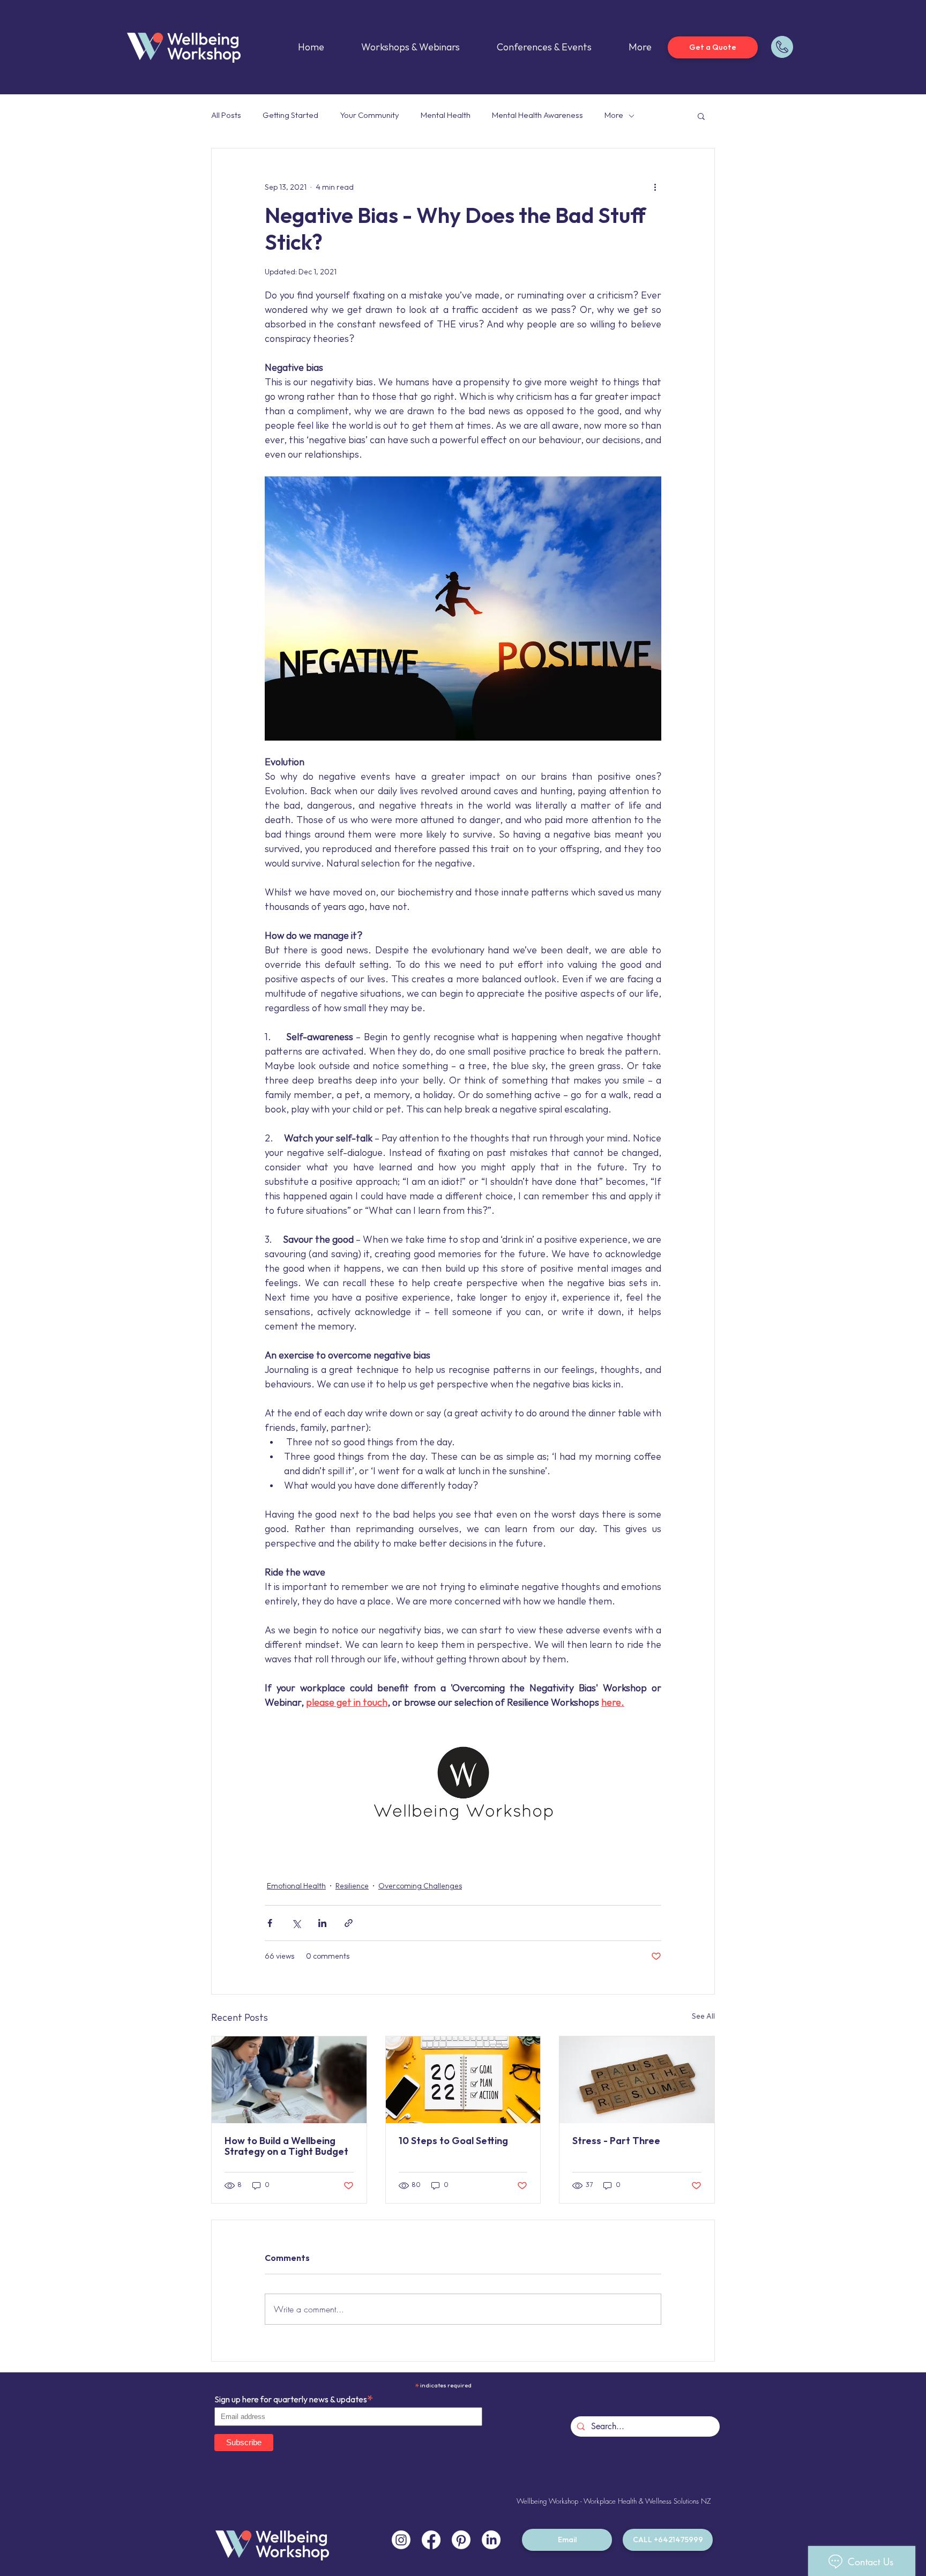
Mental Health (446, 115)
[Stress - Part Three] (637, 2080)
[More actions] (655, 187)
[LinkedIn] (491, 2540)
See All (703, 2016)
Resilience (352, 1886)
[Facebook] (431, 2540)
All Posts (226, 115)
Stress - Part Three (616, 2141)
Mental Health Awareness (537, 115)
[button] (701, 116)
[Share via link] (349, 1923)
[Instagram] (401, 2540)
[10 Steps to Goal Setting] (463, 2080)
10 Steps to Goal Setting (453, 2141)
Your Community (369, 115)
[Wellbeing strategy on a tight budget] (289, 2080)
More (614, 115)
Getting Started (290, 115)
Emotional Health (296, 1886)
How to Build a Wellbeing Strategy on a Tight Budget (286, 2146)
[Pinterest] (461, 2540)
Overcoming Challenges (420, 1886)
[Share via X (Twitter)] (296, 1923)
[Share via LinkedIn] (322, 1923)
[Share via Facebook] (270, 1923)
